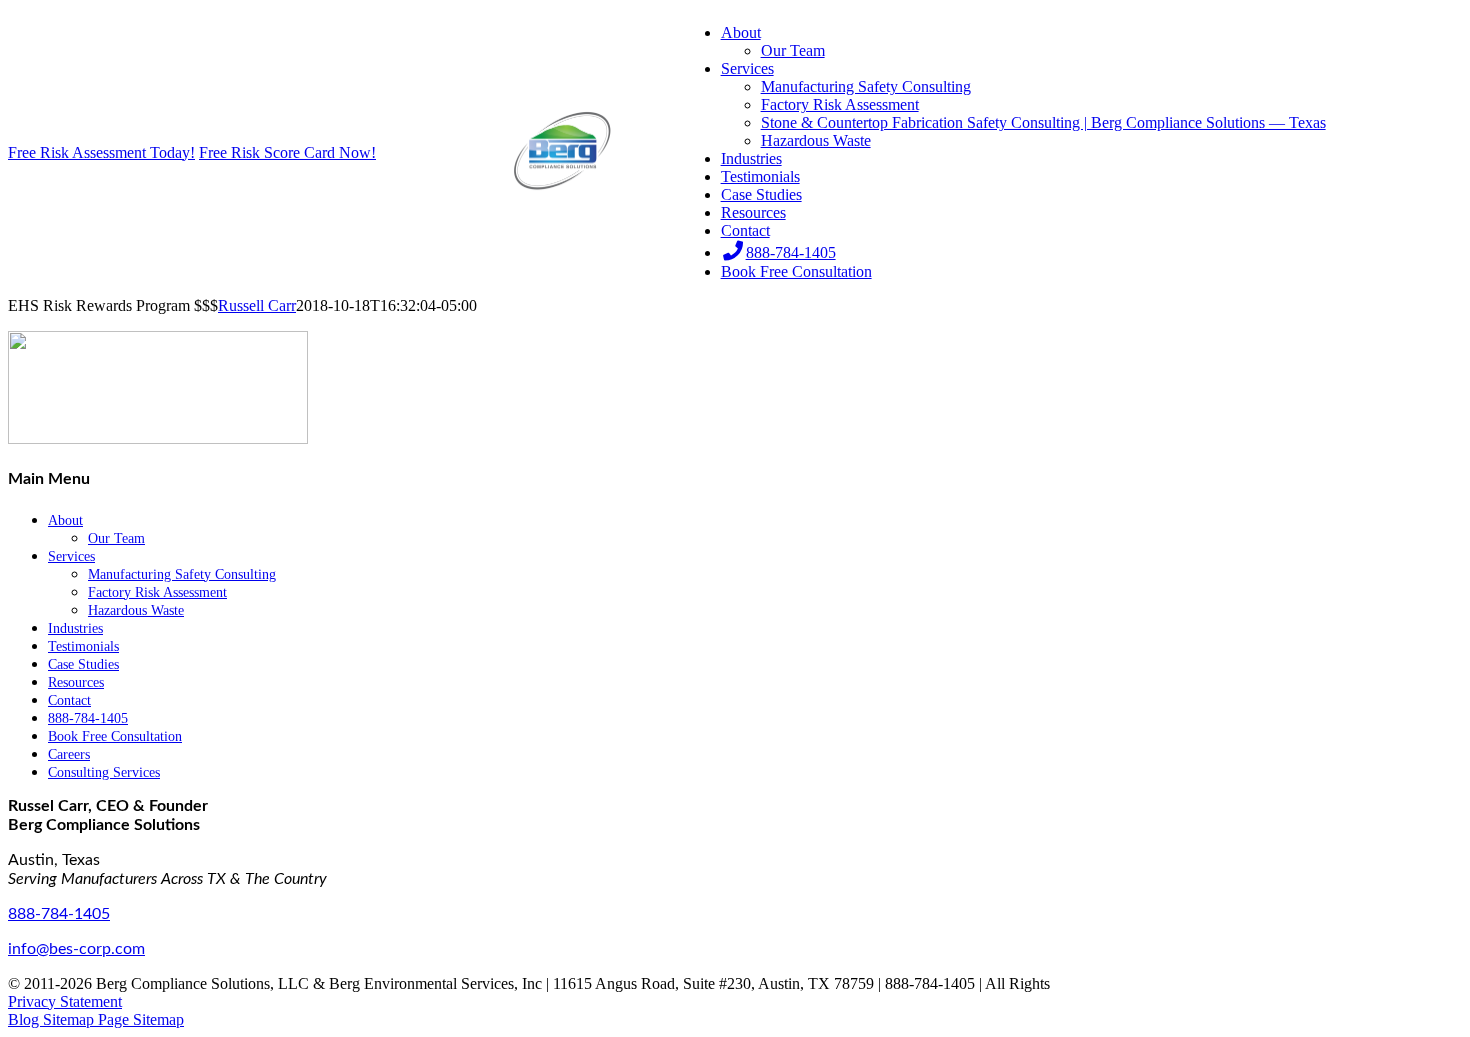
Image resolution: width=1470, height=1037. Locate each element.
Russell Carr (257, 305)
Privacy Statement (65, 1001)
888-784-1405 (59, 914)
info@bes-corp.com (76, 949)
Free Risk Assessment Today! (101, 152)
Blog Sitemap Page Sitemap (96, 1019)
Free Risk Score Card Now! (287, 152)
